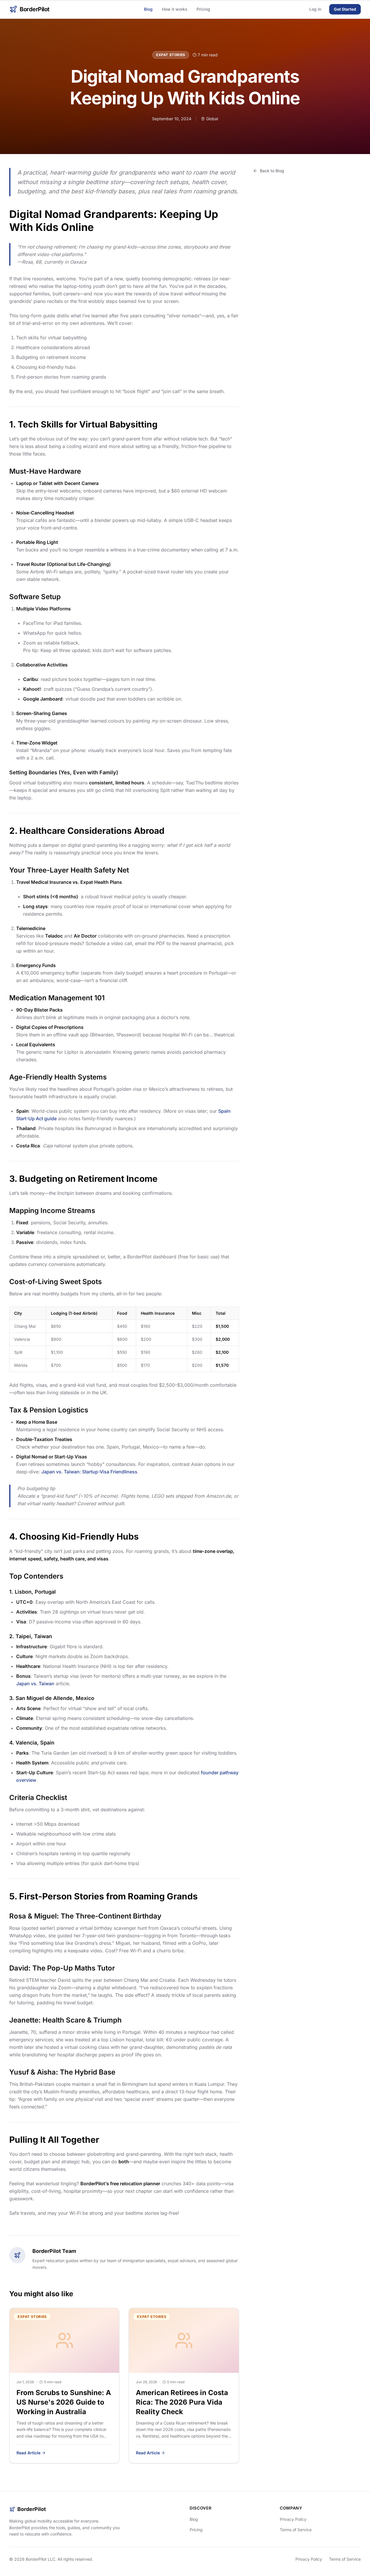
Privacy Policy (293, 2519)
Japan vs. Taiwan (35, 1684)
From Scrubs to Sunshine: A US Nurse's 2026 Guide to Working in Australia (64, 2402)
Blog (148, 9)
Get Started (345, 9)
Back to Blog (272, 171)
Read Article (28, 2453)
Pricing (203, 9)
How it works (175, 9)
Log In (315, 9)
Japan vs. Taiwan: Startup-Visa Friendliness (89, 1472)
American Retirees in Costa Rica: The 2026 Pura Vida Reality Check (182, 2402)
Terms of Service (296, 2530)
